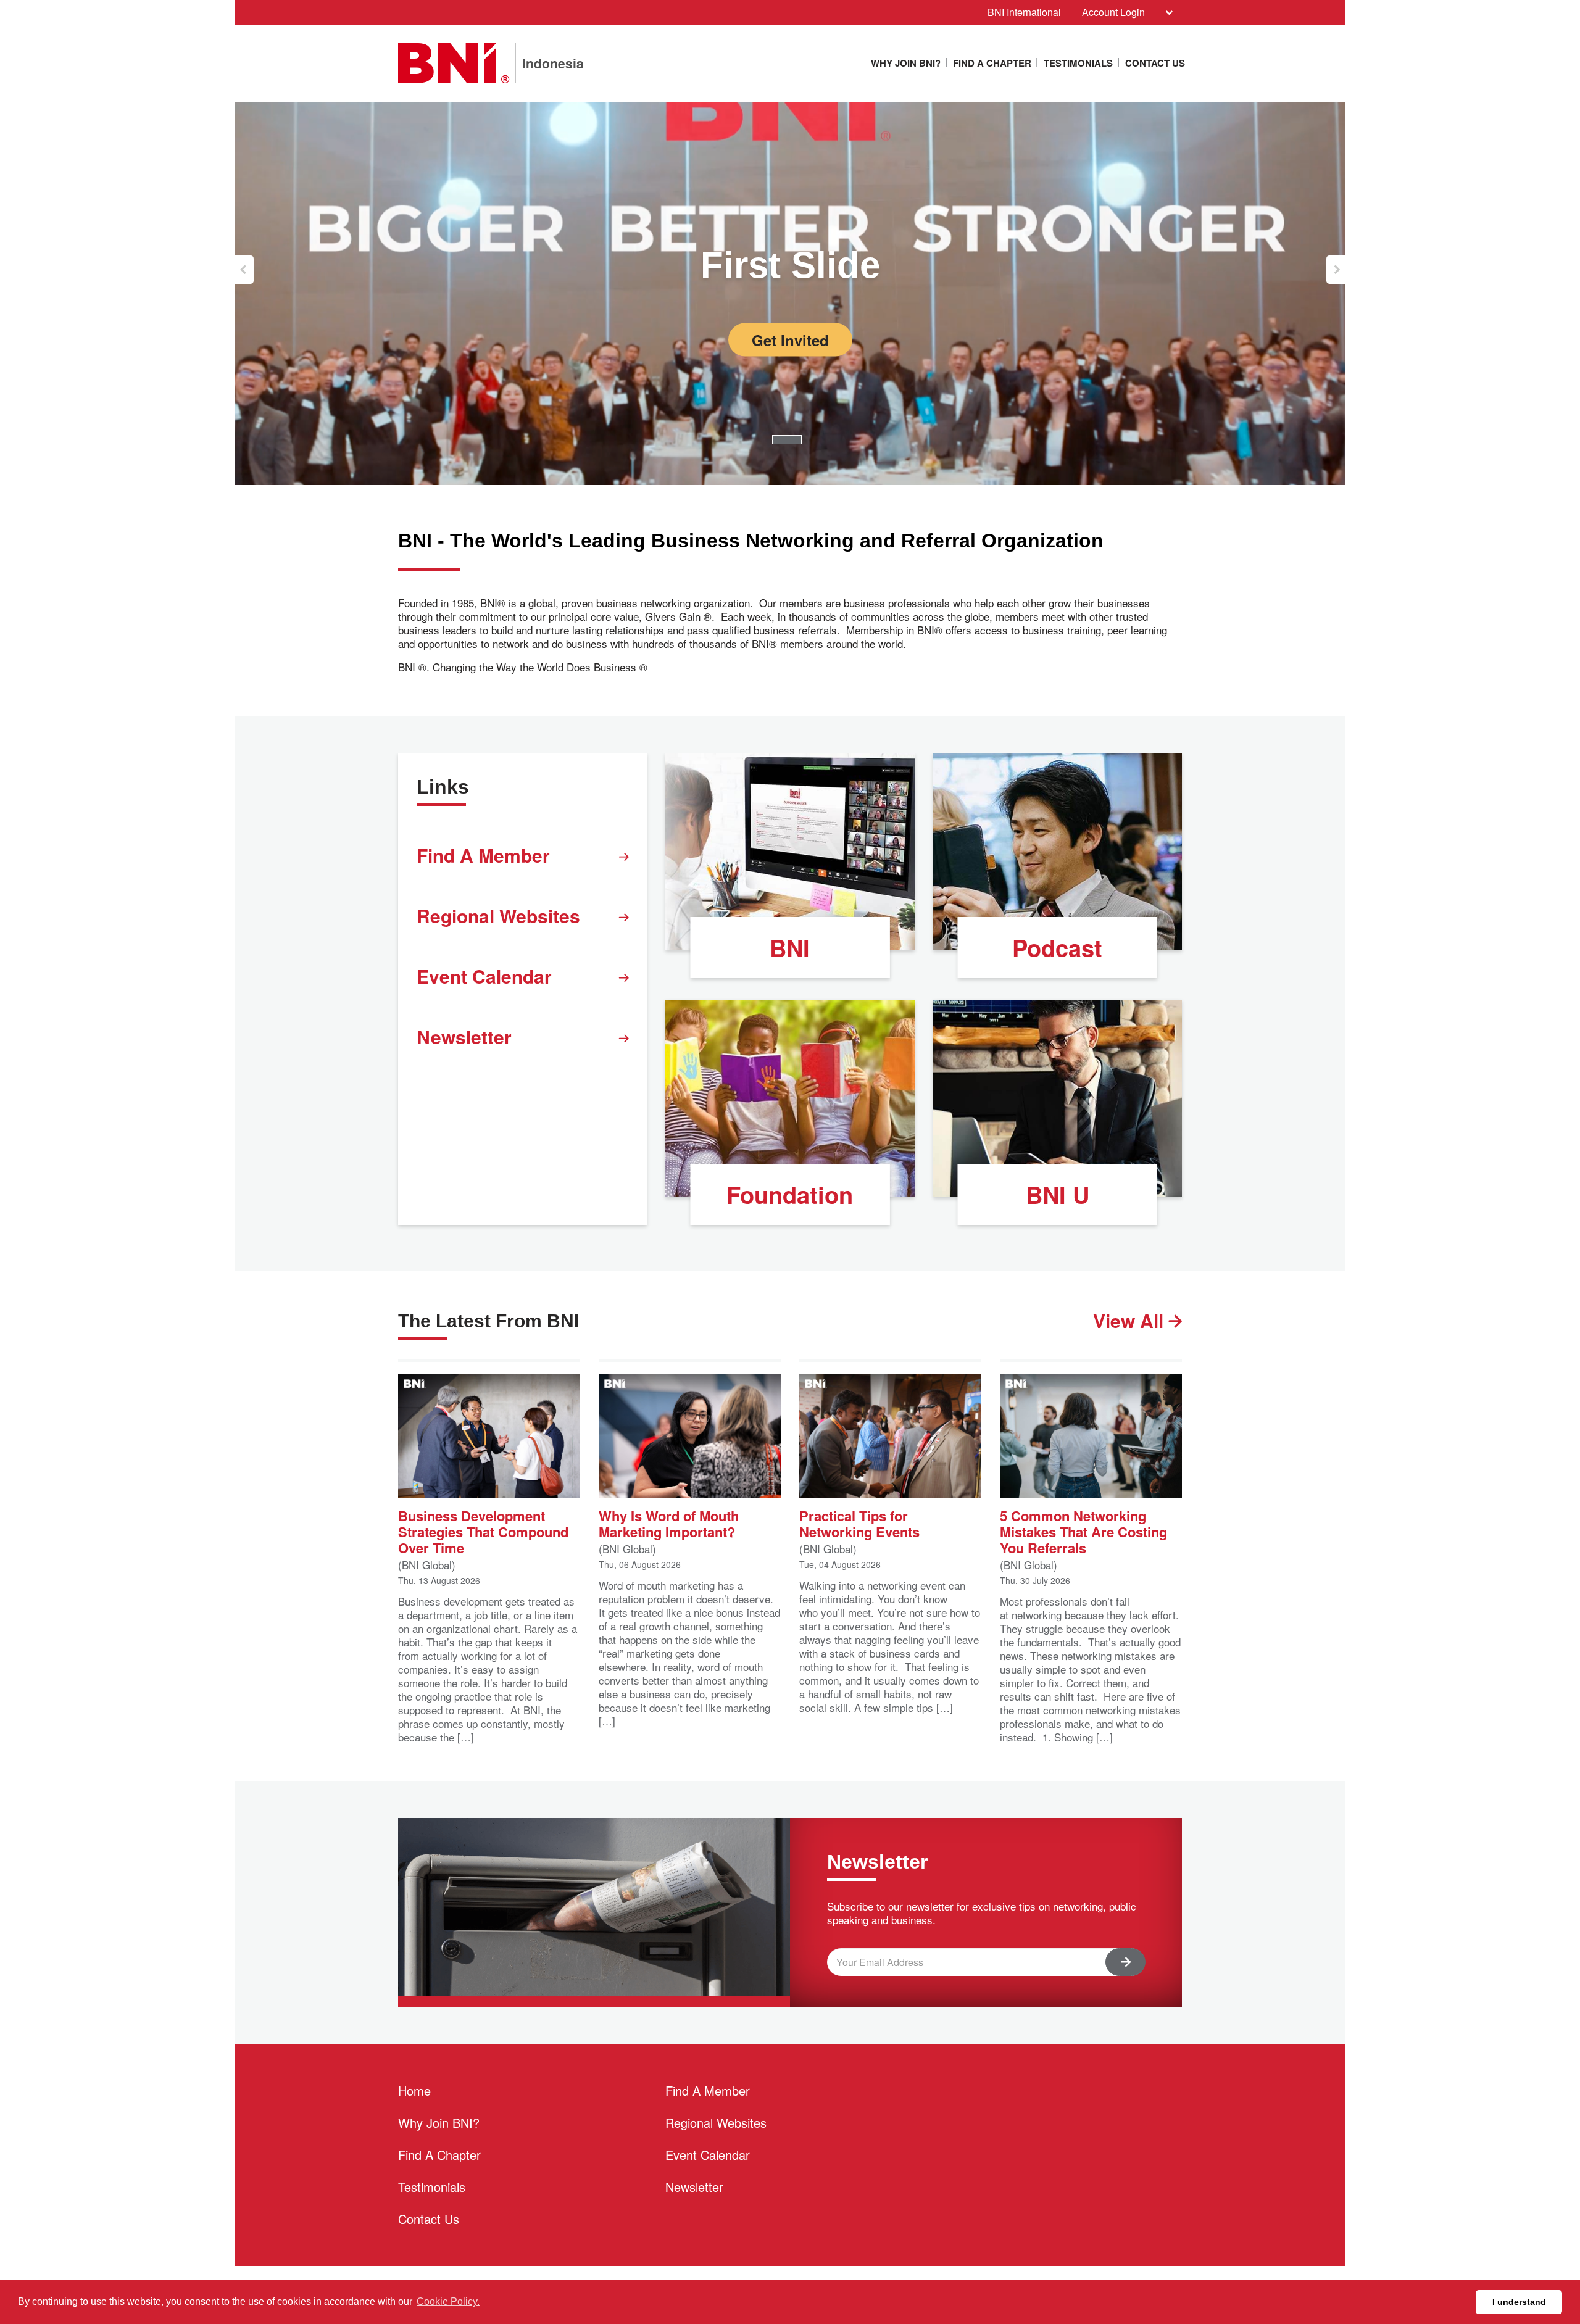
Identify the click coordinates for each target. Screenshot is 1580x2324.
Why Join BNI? (906, 63)
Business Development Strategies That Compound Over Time (483, 1531)
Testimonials (1078, 63)
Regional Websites (498, 915)
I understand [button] (1519, 2302)
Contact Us (1155, 63)
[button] (244, 270)
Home (414, 2090)
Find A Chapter (992, 63)
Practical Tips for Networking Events (859, 1523)
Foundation (790, 1194)
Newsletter (464, 1036)
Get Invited (790, 340)
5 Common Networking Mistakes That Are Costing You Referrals (1083, 1531)
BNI (790, 948)
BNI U (1058, 1194)
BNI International (1024, 12)
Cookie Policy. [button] (448, 2301)
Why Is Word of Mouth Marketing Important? (669, 1523)
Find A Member (483, 855)
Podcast (1057, 948)
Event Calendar (484, 976)
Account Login (1113, 12)
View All (1131, 1320)
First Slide (790, 265)
